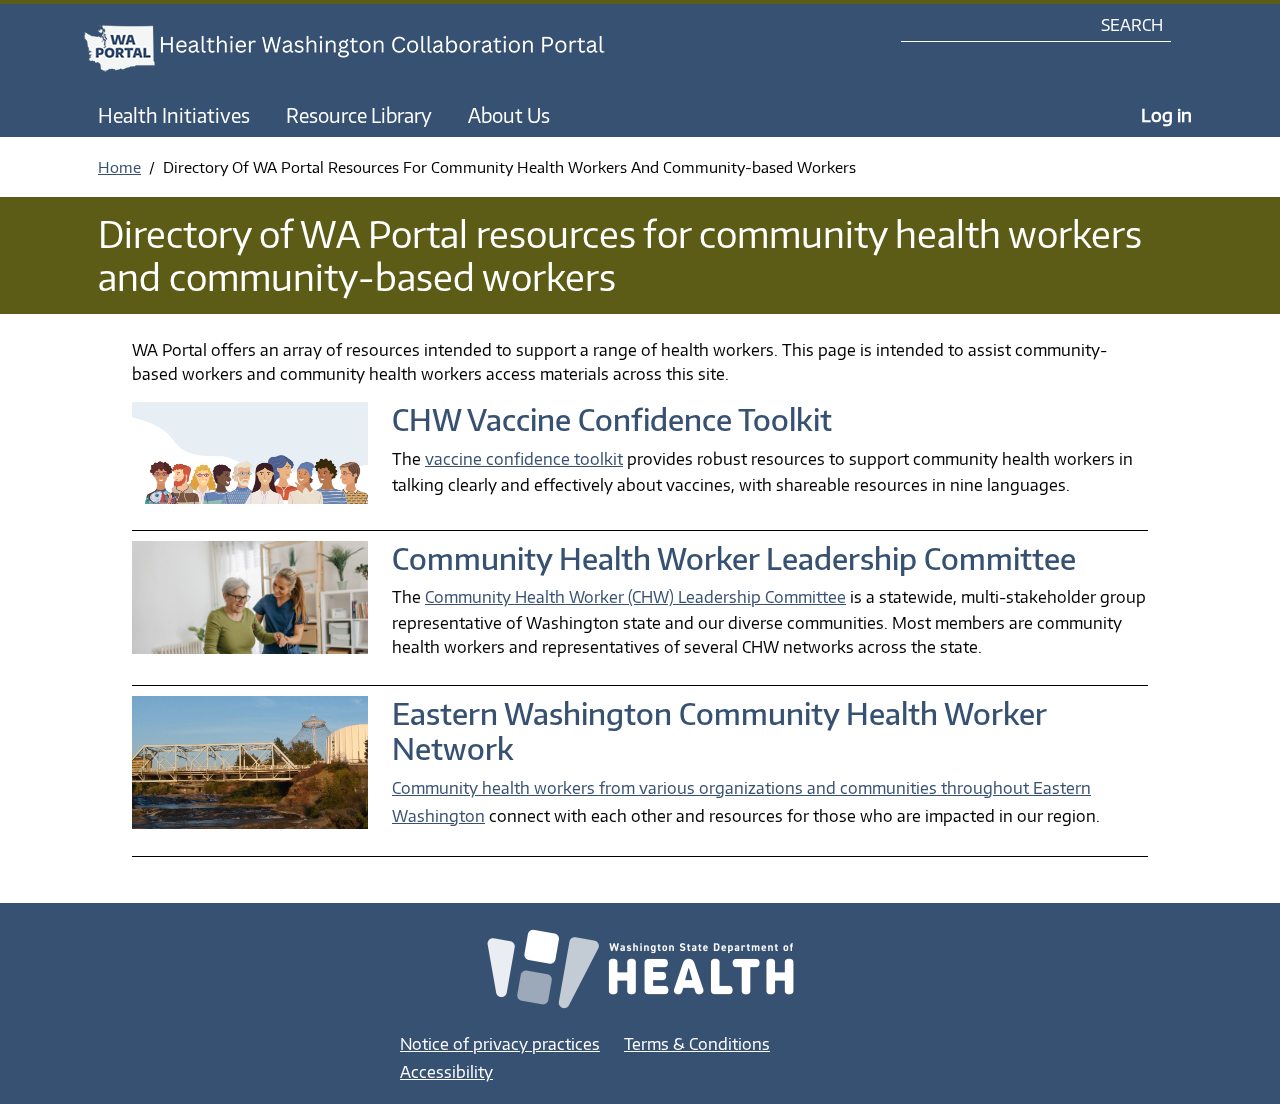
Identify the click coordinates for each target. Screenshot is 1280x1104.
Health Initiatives (174, 115)
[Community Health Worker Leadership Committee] (250, 605)
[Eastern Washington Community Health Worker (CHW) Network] (250, 770)
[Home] (363, 48)
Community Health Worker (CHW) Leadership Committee (635, 597)
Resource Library (359, 115)
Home (119, 167)
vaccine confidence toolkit (524, 459)
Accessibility (446, 1072)
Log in (1166, 114)
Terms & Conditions (697, 1044)
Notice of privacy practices (500, 1044)
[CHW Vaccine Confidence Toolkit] (250, 461)
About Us (509, 115)
